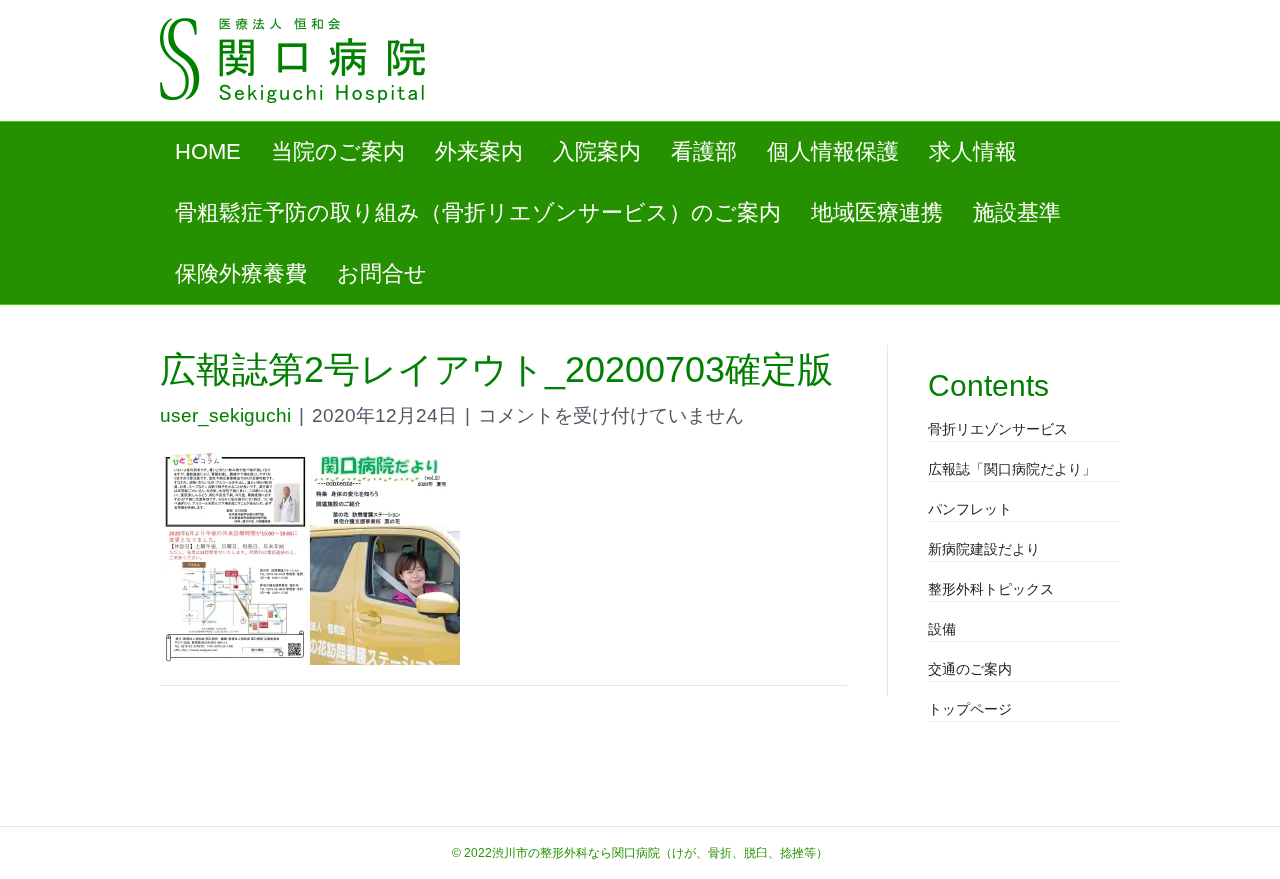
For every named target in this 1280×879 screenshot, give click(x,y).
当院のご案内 (338, 151)
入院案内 (597, 151)
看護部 (704, 151)
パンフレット (970, 509)
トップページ (970, 709)
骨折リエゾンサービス (998, 429)
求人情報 (973, 151)
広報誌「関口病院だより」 (1012, 469)
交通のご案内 (970, 669)
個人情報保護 (833, 151)
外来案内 (479, 151)
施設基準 (1017, 212)
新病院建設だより (984, 549)
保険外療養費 (241, 273)
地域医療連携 (877, 212)
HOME (208, 151)
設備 (942, 629)
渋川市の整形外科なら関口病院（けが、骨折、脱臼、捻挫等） (660, 853)
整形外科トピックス (991, 589)
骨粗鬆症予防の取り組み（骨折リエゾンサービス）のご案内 (478, 212)
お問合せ (382, 273)
